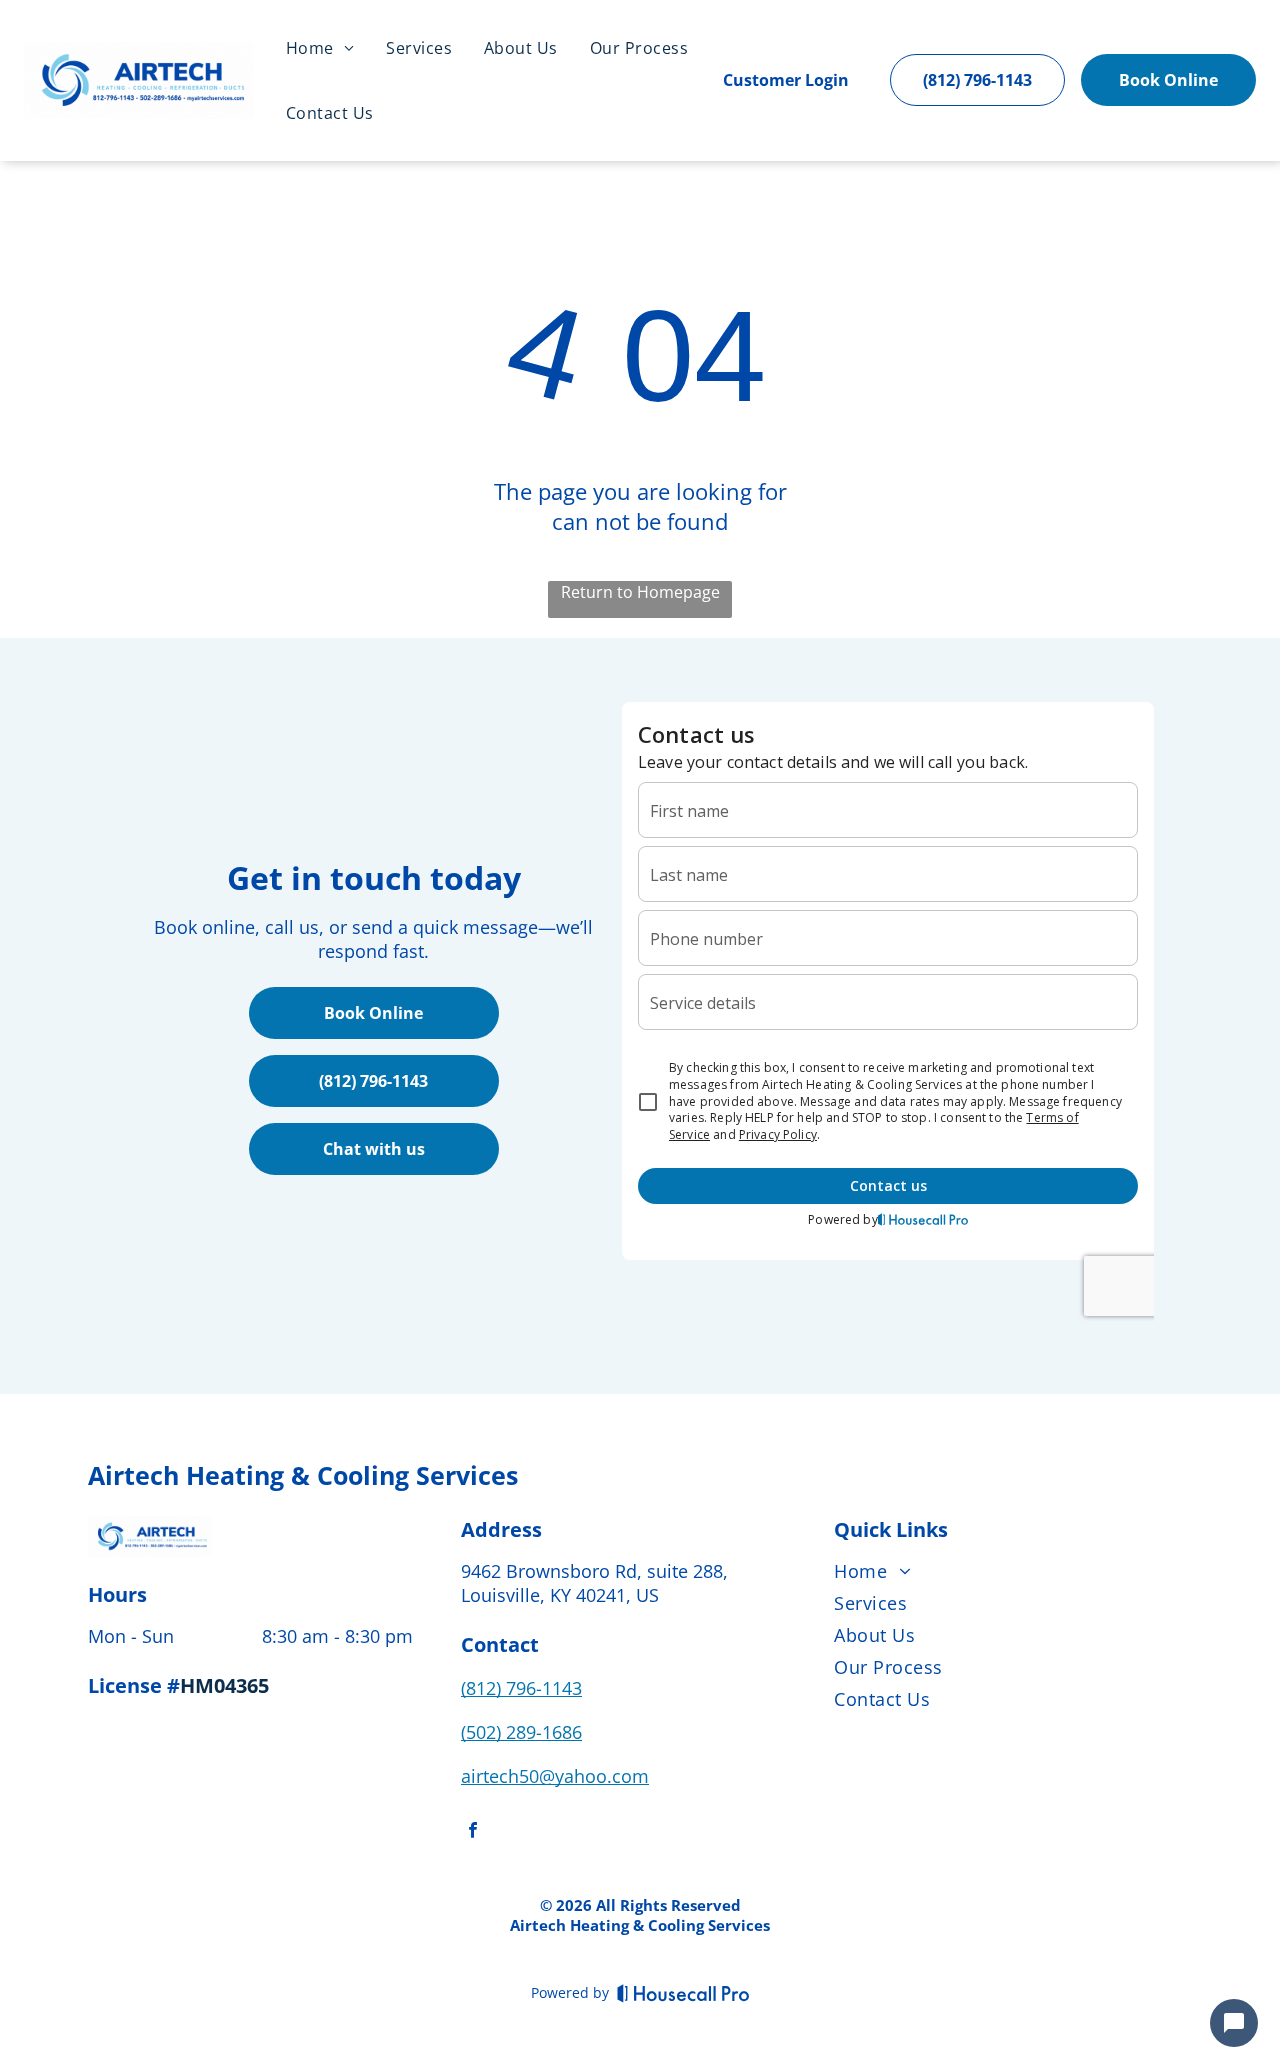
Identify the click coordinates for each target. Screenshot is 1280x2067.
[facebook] (473, 1832)
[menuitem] (320, 48)
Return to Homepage (640, 592)
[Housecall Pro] (683, 1993)
